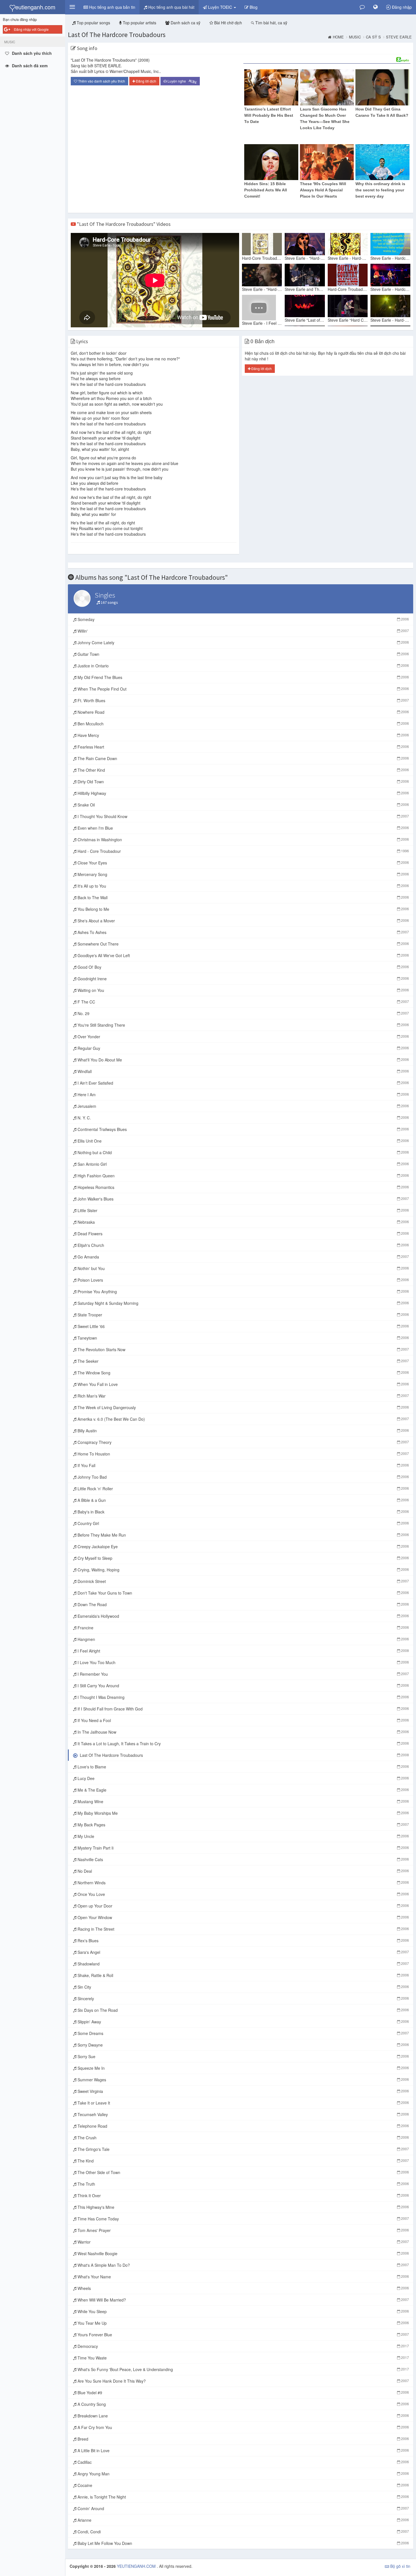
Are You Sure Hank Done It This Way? (243, 2381)
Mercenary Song (243, 874)
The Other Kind (243, 770)
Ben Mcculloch (243, 724)
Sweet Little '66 (243, 1326)
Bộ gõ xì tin (400, 2566)
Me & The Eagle (243, 1790)
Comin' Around (243, 2508)
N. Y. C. (243, 1118)
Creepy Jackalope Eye (243, 1547)
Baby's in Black (243, 1512)
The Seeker (243, 1361)
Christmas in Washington (243, 840)
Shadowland (243, 1964)
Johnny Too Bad (243, 1477)
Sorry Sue (243, 2056)
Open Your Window (243, 1917)
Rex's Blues (243, 1941)
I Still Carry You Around (243, 1686)
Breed (243, 2439)
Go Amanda (243, 1257)
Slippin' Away (243, 2022)
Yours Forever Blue (243, 2335)
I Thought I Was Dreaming (243, 1697)
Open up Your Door (243, 1906)
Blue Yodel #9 (243, 2393)
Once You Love (243, 1894)
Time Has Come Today (243, 2219)
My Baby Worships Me (243, 1813)
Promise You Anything (243, 1292)
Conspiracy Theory (243, 1442)
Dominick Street (243, 1581)
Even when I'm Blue (243, 828)
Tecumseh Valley (243, 2114)
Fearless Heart (243, 747)
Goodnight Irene (243, 979)
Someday (243, 619)
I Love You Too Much (243, 1662)
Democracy (243, 2346)
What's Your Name (243, 2277)
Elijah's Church (243, 1245)
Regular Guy (243, 1048)
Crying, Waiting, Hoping (243, 1570)
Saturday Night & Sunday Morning (243, 1303)
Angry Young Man (243, 2474)
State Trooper (243, 1315)
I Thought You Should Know (243, 816)
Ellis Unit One (243, 1141)
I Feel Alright (243, 1651)
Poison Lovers (243, 1280)
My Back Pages (243, 1825)
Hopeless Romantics (243, 1187)
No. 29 (243, 1013)
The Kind (243, 2161)
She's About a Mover (243, 921)
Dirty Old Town (243, 782)
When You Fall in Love (243, 1384)
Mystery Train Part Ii (243, 1848)
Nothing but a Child (243, 1152)
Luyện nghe (181, 81)
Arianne (243, 2520)
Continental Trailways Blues (243, 1129)
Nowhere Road (243, 712)
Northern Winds (243, 1883)
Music (355, 37)
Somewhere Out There (243, 944)
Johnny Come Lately (243, 643)
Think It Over (243, 2196)
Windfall (243, 1071)
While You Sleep (243, 2311)
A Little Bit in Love (243, 2450)
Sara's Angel (243, 1952)
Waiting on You (243, 990)
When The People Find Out (243, 689)
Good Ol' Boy (243, 967)
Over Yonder (243, 1037)
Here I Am (243, 1095)
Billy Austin (243, 1431)
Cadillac (243, 2462)
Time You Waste (243, 2358)
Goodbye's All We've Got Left (243, 955)
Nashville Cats (243, 1859)
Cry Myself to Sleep (243, 1558)
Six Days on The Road (243, 2010)
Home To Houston (243, 1454)
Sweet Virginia (243, 2091)
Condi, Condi (243, 2532)
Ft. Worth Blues (243, 700)
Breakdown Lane (243, 2416)
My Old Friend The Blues (243, 677)
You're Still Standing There (243, 1025)
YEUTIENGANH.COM (137, 2566)
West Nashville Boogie (243, 2253)
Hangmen (243, 1639)
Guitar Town (243, 654)
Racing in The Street (243, 1929)
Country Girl (243, 1523)
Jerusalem (243, 1106)
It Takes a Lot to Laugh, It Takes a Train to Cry (243, 1744)
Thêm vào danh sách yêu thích (101, 81)
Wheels (243, 2288)
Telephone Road (243, 2126)
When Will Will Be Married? (243, 2300)
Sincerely (243, 1998)
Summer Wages (243, 2080)
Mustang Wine (243, 1801)
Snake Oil (243, 805)
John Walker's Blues (243, 1199)
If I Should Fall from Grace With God (243, 1709)
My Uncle (243, 1836)
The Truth (243, 2184)
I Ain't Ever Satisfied (243, 1083)
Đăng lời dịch (146, 81)
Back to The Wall (243, 897)
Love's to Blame (243, 1767)
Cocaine (243, 2485)
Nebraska (243, 1222)
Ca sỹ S (373, 37)
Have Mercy (243, 735)
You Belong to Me (243, 909)
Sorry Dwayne (243, 2045)
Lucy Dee (243, 1778)
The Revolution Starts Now (243, 1349)
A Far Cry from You (243, 2427)
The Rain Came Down (243, 758)
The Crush (243, 2138)
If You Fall (243, 1465)
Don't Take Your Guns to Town (243, 1593)
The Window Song (243, 1373)
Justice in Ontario (243, 666)
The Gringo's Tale (243, 2149)
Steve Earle (399, 37)
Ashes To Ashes (243, 932)
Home (338, 37)
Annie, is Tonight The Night (243, 2497)
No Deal (243, 1871)
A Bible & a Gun (243, 1500)
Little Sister (243, 1210)
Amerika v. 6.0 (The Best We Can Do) (243, 1419)
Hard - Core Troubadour (243, 851)
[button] (72, 7)
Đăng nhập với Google (31, 29)
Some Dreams (243, 2033)
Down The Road (243, 1604)
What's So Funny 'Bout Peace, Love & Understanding (243, 2369)
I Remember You (243, 1674)
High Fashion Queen (243, 1176)
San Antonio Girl (243, 1164)
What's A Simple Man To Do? (243, 2265)
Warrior (243, 2242)
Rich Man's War (243, 1396)
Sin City (243, 1987)
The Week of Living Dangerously (243, 1407)
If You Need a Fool (243, 1720)
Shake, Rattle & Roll (243, 1975)
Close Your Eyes (243, 863)
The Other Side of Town (243, 2172)
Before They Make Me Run (243, 1535)
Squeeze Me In (243, 2068)
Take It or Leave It (243, 2103)
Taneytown (243, 1338)
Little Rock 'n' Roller (243, 1489)
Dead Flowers (243, 1234)
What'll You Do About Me (243, 1060)
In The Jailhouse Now (243, 1732)
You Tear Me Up (243, 2323)
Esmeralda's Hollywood (243, 1616)
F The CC (243, 1002)
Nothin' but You (243, 1268)
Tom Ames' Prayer (243, 2230)
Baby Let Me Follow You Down (243, 2543)
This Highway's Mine (243, 2207)
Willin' (243, 631)
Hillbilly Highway (243, 793)
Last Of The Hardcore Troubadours (117, 35)
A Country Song (243, 2404)
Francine (243, 1628)
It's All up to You (243, 886)
